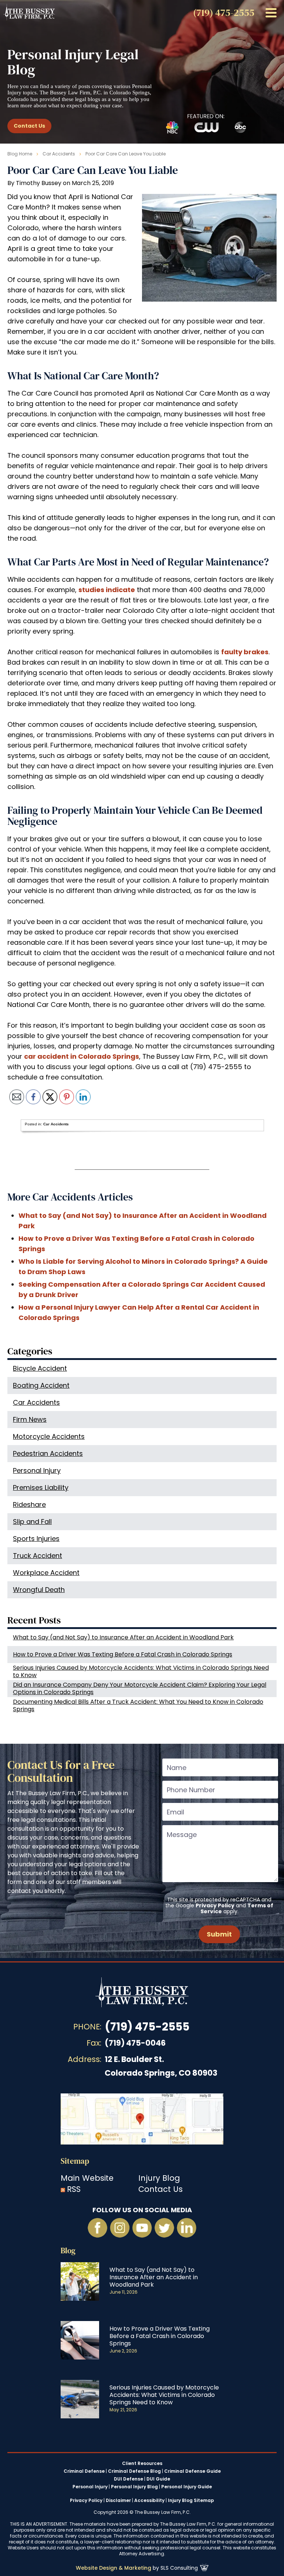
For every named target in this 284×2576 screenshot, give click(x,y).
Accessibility (149, 2500)
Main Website (87, 2178)
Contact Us (29, 126)
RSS (74, 2189)
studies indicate (107, 590)
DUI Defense (129, 2479)
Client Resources (142, 2464)
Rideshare (29, 1504)
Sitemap (75, 2161)
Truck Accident (38, 1556)
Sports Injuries (36, 1539)
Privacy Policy (215, 1905)
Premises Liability (41, 1487)
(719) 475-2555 (147, 2027)
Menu (271, 13)
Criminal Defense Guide (192, 2471)
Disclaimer (118, 2500)
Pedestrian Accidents (48, 1453)
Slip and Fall (32, 1522)
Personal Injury (37, 1470)
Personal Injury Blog (134, 2487)
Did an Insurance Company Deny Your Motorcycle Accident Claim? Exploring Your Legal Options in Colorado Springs (140, 1688)
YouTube (142, 2228)
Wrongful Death (39, 1590)
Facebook (98, 2228)
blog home (20, 154)
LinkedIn (186, 2228)
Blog (68, 2251)
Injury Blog (159, 2178)
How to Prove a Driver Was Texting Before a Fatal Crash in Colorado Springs (123, 1654)
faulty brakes (245, 652)
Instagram (120, 2228)
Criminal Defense (84, 2471)
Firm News (30, 1419)
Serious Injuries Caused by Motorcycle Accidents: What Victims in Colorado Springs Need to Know (141, 1671)
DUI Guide (158, 2479)
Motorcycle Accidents (49, 1436)
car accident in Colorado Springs (82, 1056)
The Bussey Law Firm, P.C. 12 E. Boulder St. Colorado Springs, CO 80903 (142, 2119)
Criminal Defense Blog (134, 2471)
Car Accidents (59, 154)
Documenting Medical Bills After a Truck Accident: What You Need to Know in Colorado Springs (138, 1705)
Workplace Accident (46, 1573)
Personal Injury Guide (187, 2487)
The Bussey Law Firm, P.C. (29, 12)
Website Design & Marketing (114, 2568)
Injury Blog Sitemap (191, 2500)
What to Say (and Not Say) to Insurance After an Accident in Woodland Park (123, 1637)
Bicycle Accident (40, 1368)
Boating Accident (41, 1385)
